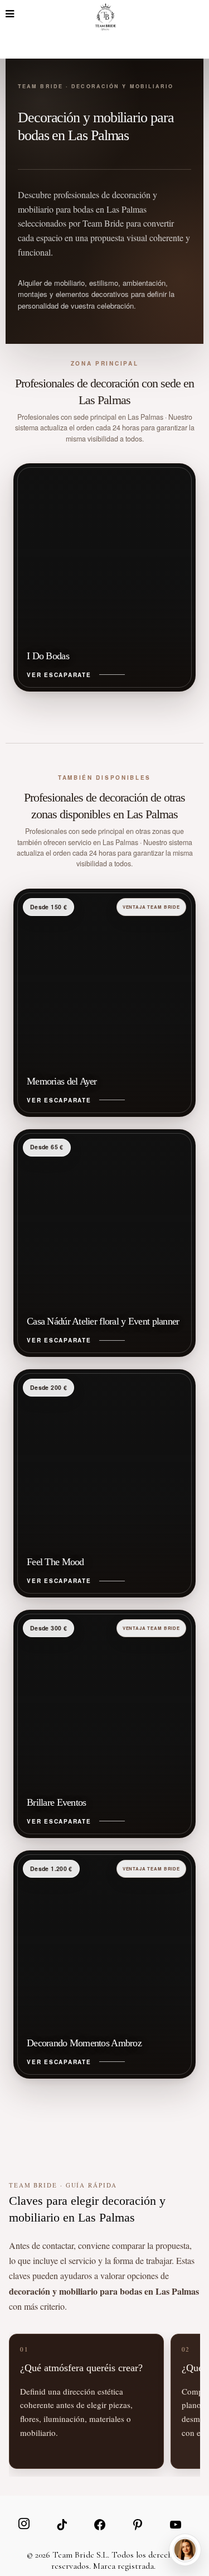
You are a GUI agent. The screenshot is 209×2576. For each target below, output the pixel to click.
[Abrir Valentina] (185, 2550)
